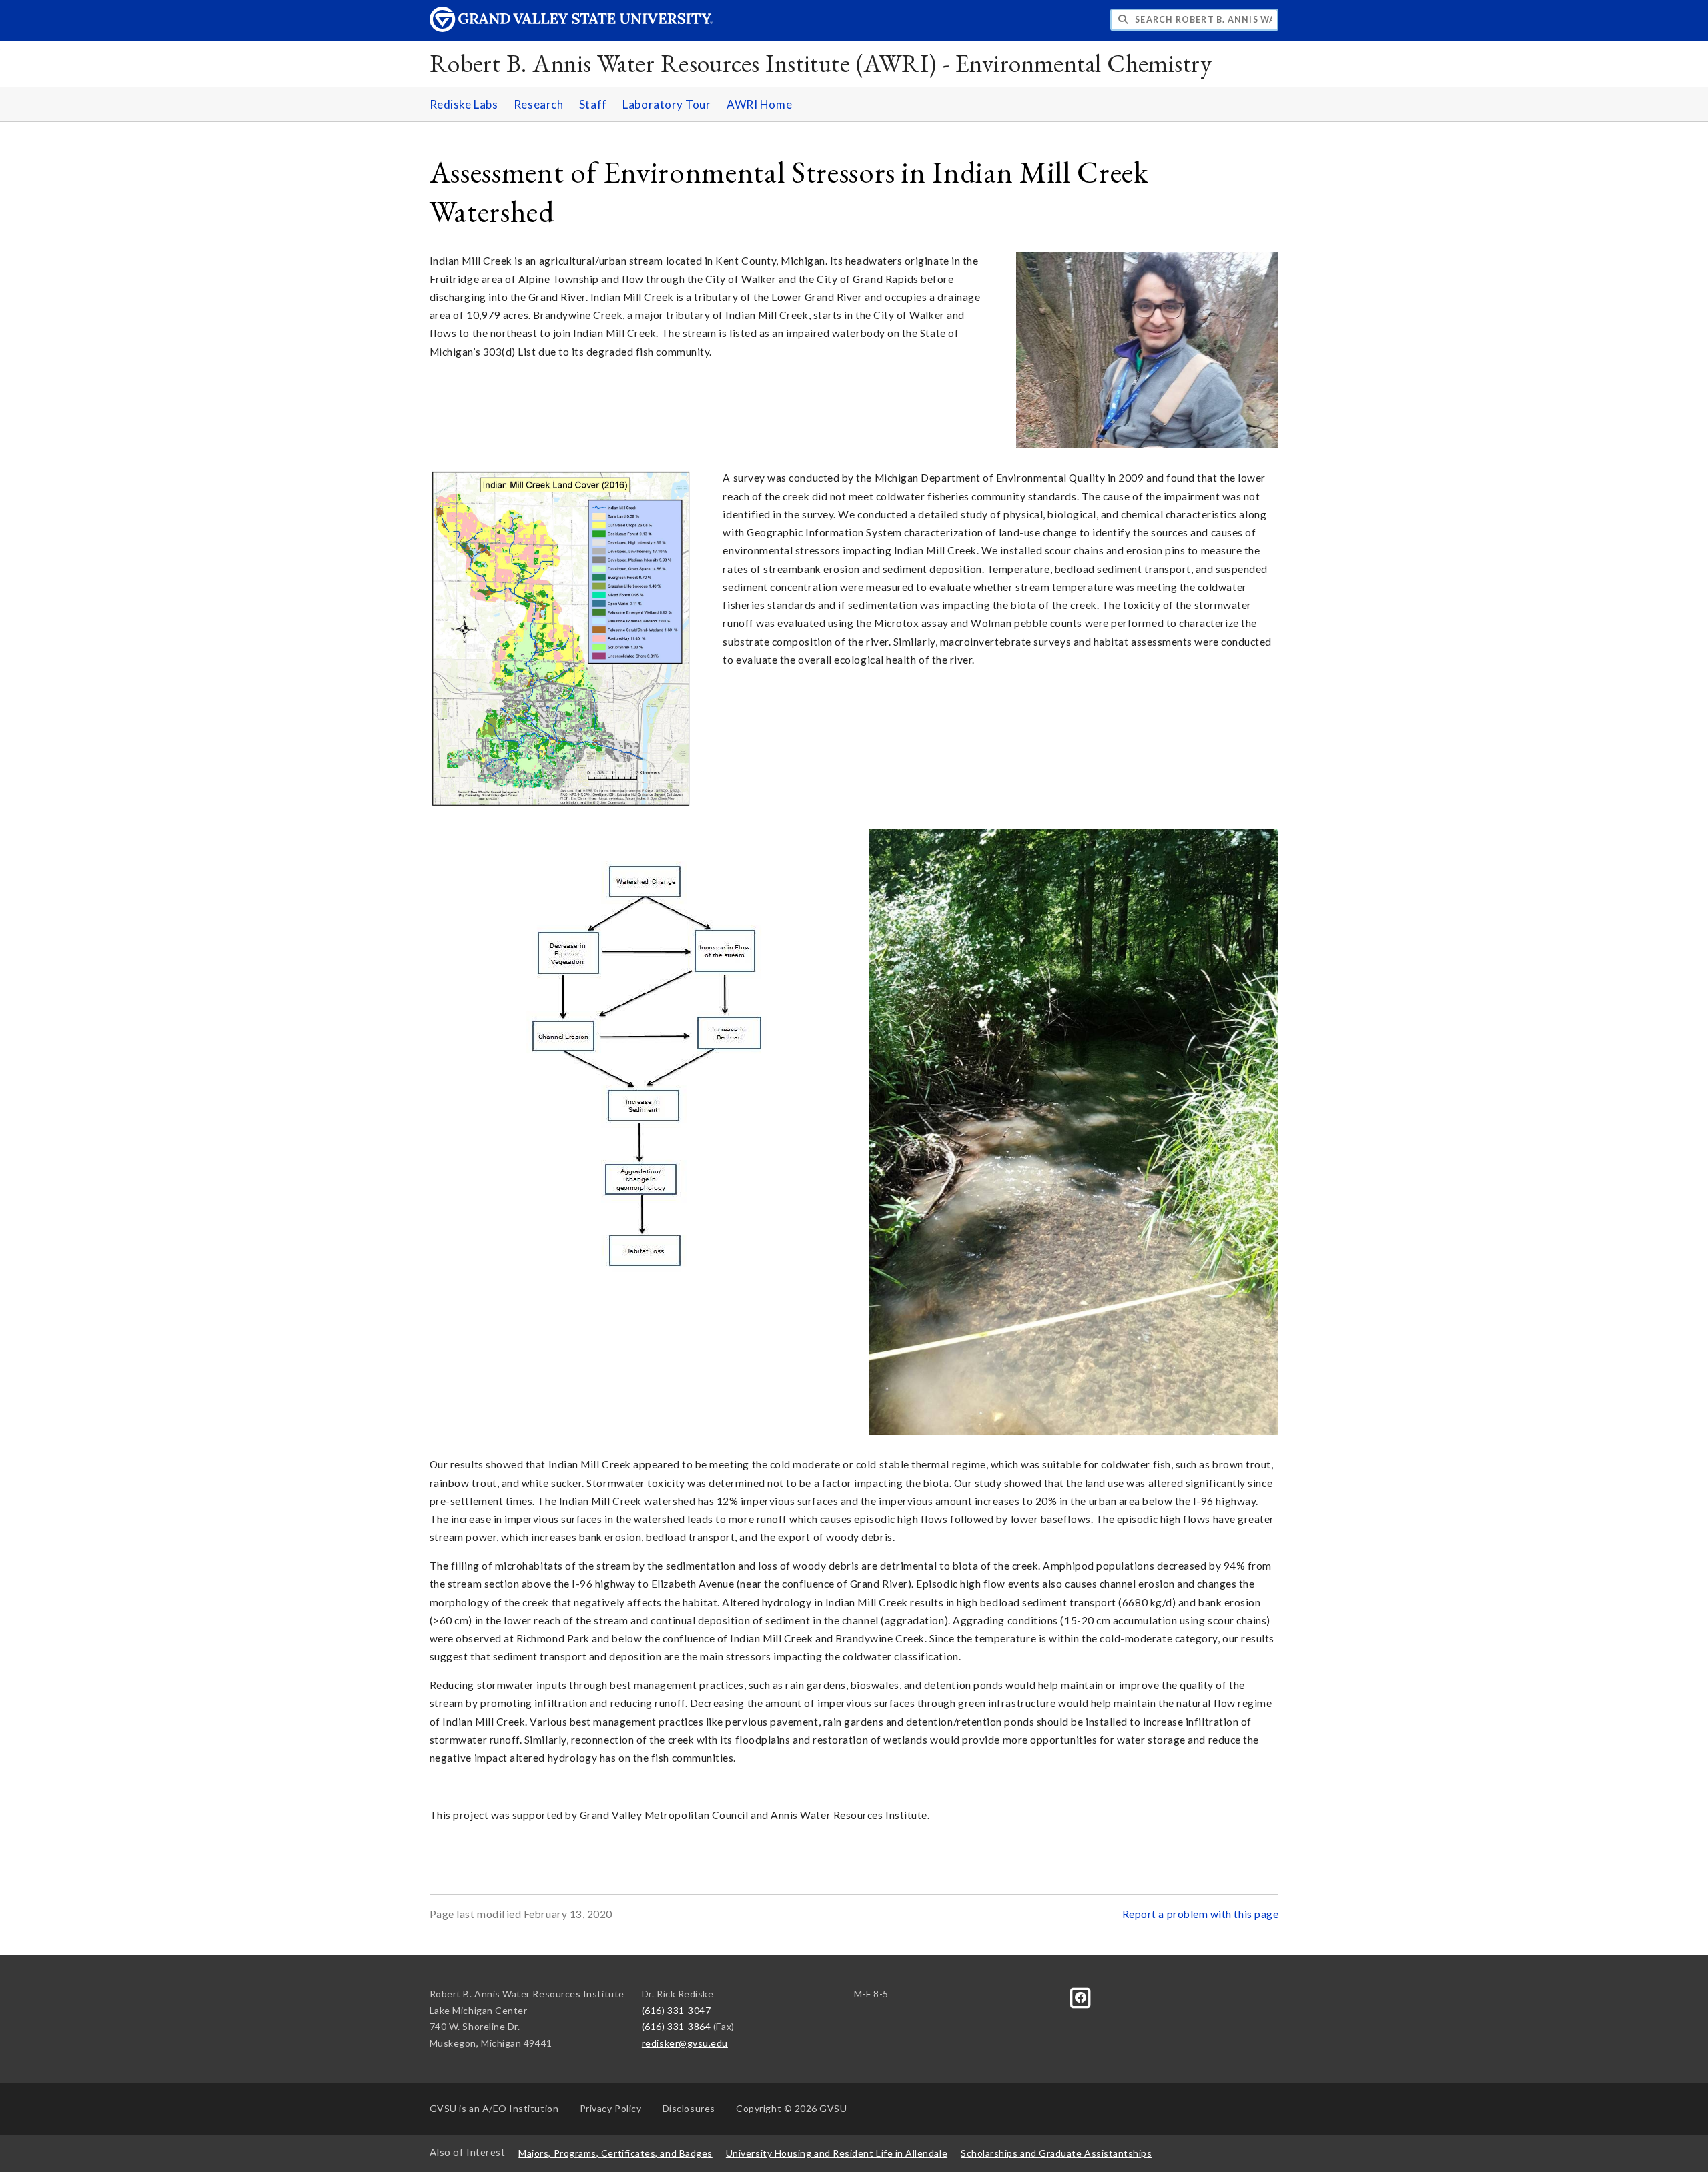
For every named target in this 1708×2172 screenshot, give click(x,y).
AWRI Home (759, 104)
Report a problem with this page (1201, 1914)
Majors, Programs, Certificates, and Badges (615, 2153)
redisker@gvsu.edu (685, 2043)
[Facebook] (1081, 1996)
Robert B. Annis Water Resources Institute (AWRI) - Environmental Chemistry (821, 63)
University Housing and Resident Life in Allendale (837, 2153)
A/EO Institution (494, 2108)
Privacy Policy (611, 2108)
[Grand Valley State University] (571, 28)
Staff (593, 104)
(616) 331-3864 (677, 2026)
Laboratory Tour (667, 104)
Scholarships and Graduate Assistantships (1056, 2153)
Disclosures (689, 2108)
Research (538, 104)
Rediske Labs (464, 104)
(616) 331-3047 (677, 2010)
